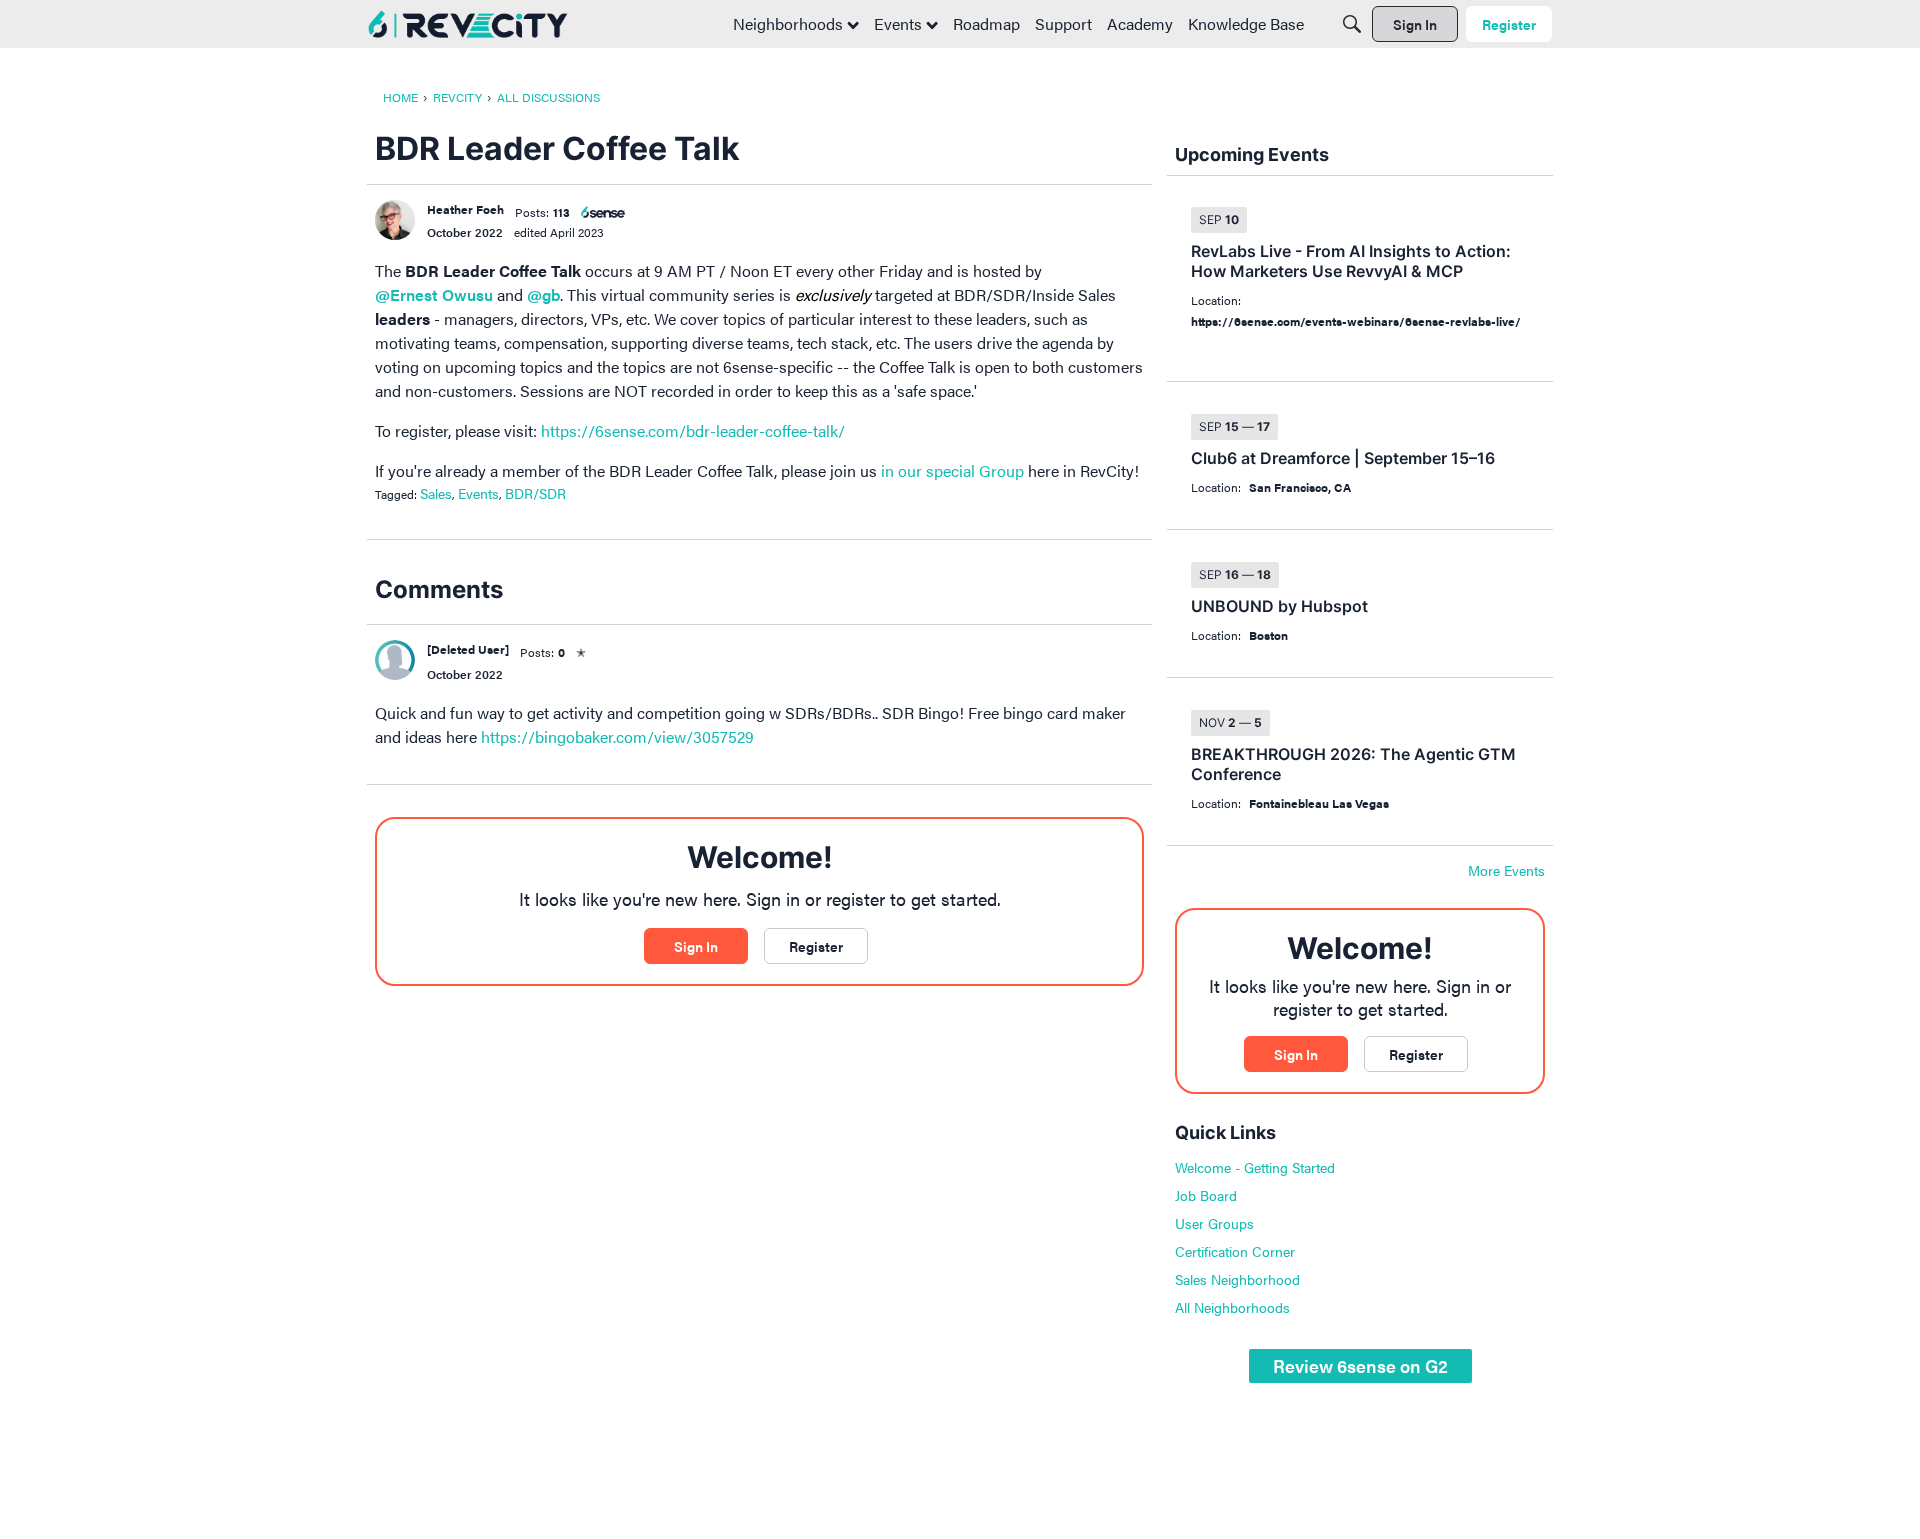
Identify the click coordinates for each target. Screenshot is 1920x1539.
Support (1063, 23)
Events (900, 23)
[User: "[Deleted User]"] (395, 660)
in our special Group (952, 470)
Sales (436, 493)
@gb (543, 294)
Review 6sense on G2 (1360, 1365)
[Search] (1352, 24)
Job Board (1206, 1195)
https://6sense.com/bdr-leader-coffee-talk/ (693, 430)
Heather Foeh (465, 209)
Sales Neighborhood (1237, 1279)
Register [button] (816, 946)
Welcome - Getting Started (1255, 1167)
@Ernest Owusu (434, 294)
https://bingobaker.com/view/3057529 (617, 736)
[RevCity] (468, 24)
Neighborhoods (790, 23)
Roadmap (986, 23)
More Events (1506, 871)
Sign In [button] (696, 946)
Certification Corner (1235, 1251)
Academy (1140, 23)
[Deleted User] (468, 649)
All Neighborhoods (1232, 1307)
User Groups (1214, 1223)
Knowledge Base (1246, 23)
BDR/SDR (535, 493)
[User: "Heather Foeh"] (395, 220)
